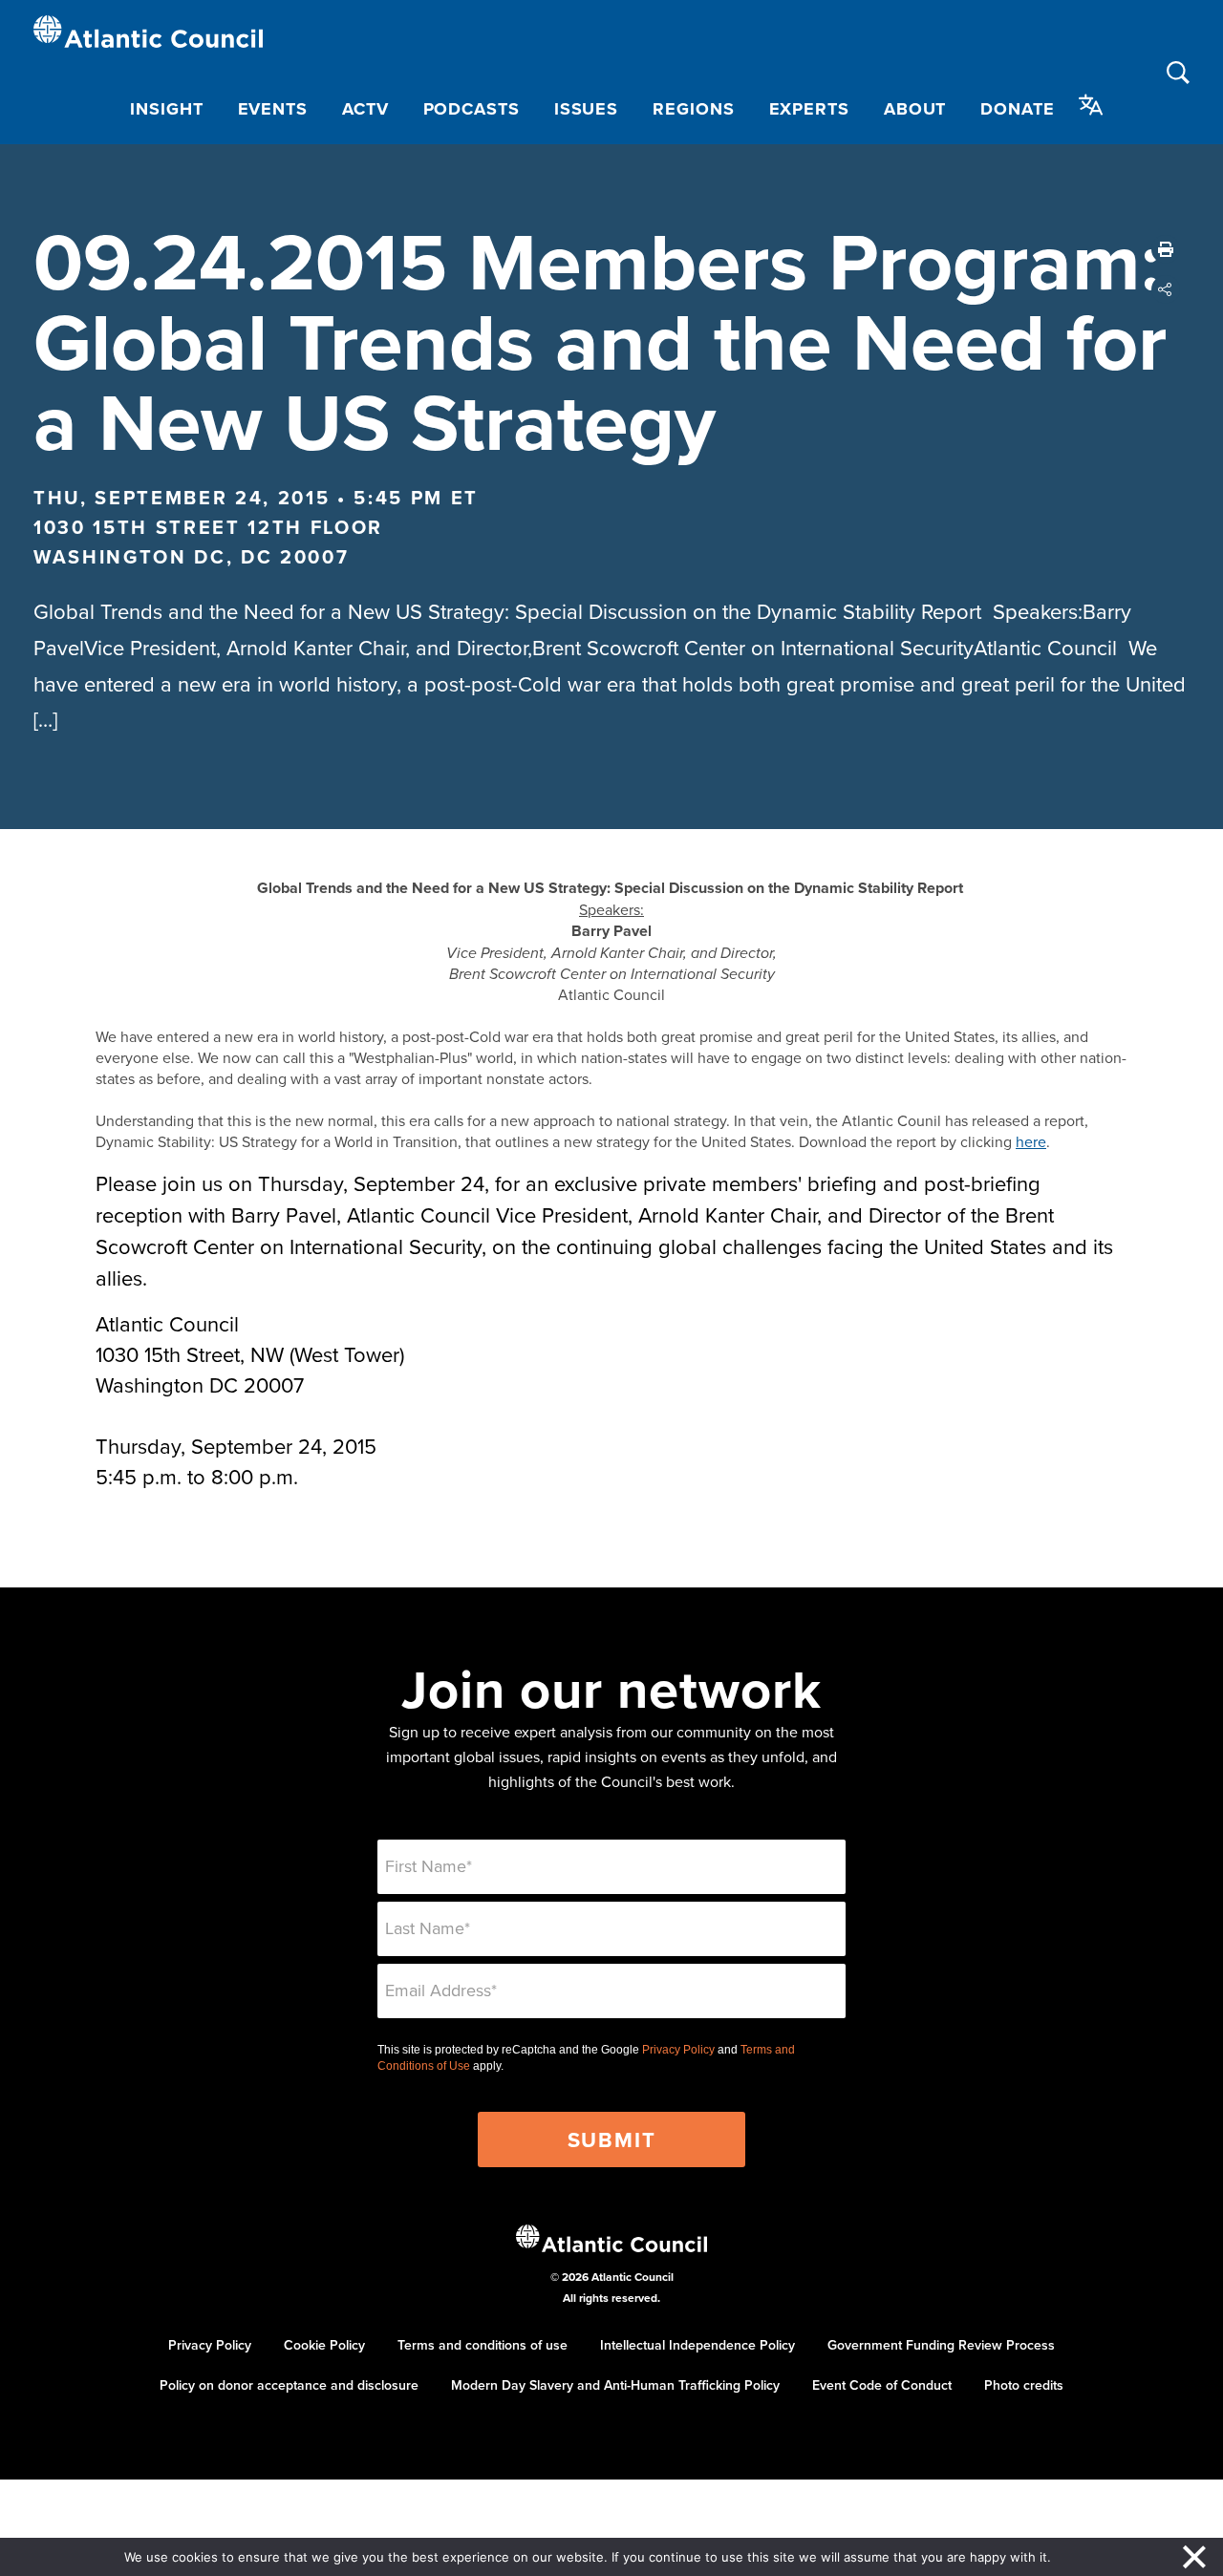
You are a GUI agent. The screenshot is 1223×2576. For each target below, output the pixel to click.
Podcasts (472, 109)
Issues (586, 109)
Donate (1017, 109)
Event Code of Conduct (882, 2385)
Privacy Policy (678, 2050)
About (915, 109)
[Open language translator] (1091, 105)
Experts (809, 109)
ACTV (365, 109)
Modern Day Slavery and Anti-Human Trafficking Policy (615, 2385)
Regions (693, 109)
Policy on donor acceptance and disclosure (289, 2385)
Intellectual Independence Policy (697, 2345)
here (1031, 1141)
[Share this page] (1166, 289)
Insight (166, 109)
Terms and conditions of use (483, 2345)
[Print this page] (1166, 249)
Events (273, 109)
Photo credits (1024, 2385)
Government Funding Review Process (941, 2345)
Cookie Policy (324, 2345)
